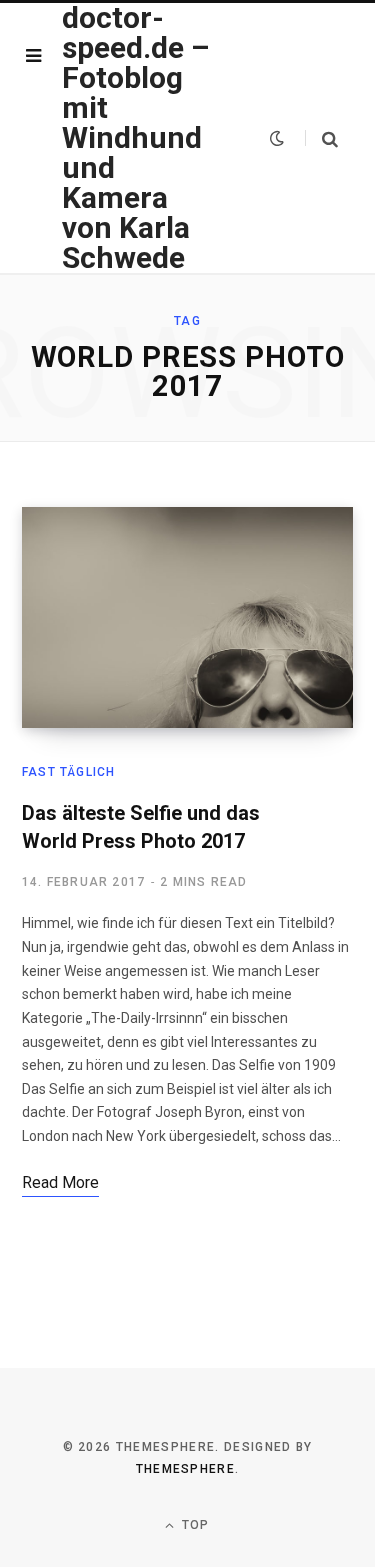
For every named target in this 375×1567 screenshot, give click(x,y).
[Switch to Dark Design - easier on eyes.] (277, 138)
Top (194, 1525)
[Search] (321, 138)
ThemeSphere (186, 1469)
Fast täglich (68, 772)
